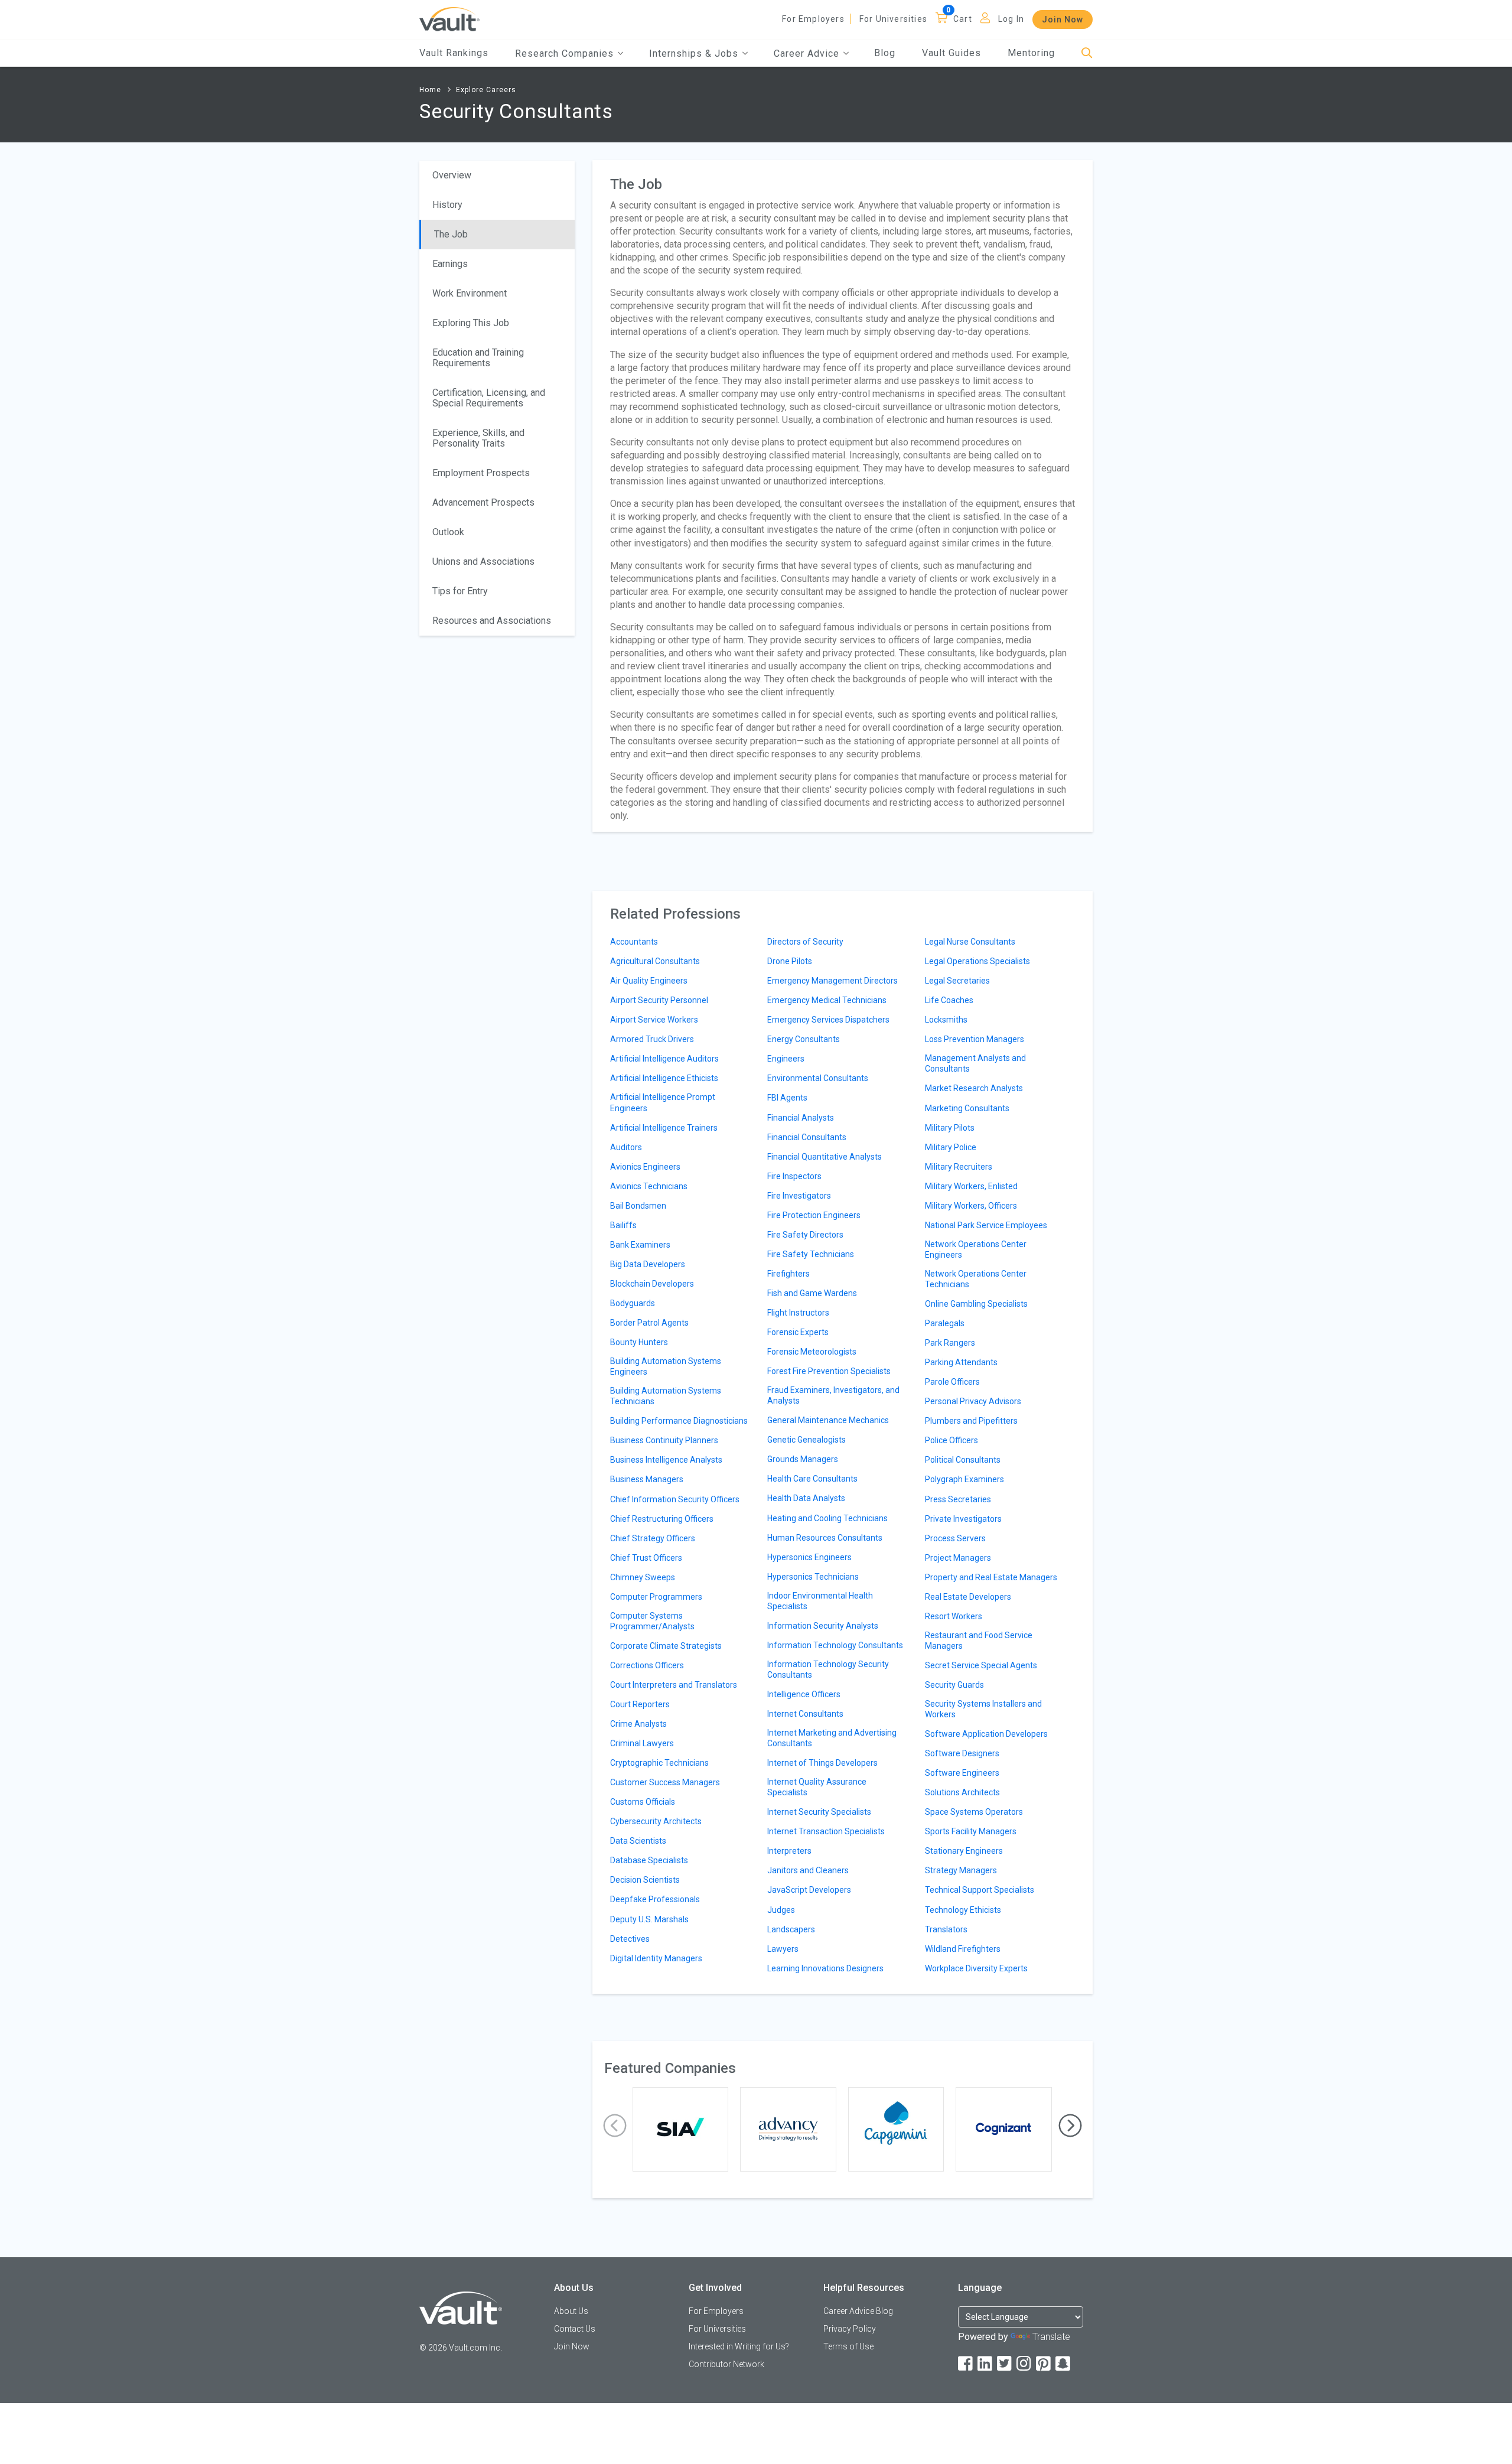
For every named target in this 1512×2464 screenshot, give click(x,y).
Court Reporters (640, 1704)
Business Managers (647, 1479)
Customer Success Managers (665, 1782)
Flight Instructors (798, 1313)
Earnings (450, 264)
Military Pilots (950, 1128)
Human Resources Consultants (825, 1538)
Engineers (786, 1059)
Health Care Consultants (812, 1479)
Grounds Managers (803, 1459)
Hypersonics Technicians (813, 1577)
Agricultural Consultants (655, 961)
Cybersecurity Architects (656, 1821)
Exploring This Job (471, 323)
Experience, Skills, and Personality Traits (478, 438)
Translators (946, 1929)
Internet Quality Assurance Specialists (817, 1787)
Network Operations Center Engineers (976, 1249)
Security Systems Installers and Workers (983, 1709)
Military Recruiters (959, 1167)
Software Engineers (962, 1773)
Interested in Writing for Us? (739, 2346)
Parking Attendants (961, 1362)
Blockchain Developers (652, 1284)
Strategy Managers (961, 1870)
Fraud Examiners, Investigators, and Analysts (833, 1395)
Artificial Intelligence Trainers (664, 1128)
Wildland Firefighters (963, 1949)
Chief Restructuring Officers (662, 1519)
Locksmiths (946, 1020)
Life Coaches (949, 1000)
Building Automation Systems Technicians (666, 1396)
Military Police (951, 1147)
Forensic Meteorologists (812, 1352)
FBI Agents (787, 1098)
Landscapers (791, 1929)
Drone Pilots (790, 961)
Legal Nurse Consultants (970, 942)
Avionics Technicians (649, 1186)
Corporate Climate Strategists (666, 1646)
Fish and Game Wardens (812, 1293)
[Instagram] (1025, 2364)
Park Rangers (950, 1343)
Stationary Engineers (964, 1851)
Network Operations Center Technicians (976, 1279)
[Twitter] (1005, 2364)
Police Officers (951, 1440)
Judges (781, 1910)
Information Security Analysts (823, 1626)
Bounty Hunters (639, 1342)
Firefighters (788, 1274)
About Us (571, 2311)
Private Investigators (963, 1519)
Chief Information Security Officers (675, 1499)
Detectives (630, 1939)
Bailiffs (623, 1225)
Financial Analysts (801, 1118)
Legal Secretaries (957, 981)
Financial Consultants (807, 1137)
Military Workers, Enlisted (971, 1186)
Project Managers (958, 1558)
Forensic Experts (798, 1332)
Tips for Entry (460, 591)
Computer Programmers (656, 1597)
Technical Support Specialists (980, 1890)
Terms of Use (848, 2346)
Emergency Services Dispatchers (828, 1020)
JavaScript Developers (809, 1890)
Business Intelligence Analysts (666, 1460)
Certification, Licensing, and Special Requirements (489, 398)
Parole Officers (952, 1382)
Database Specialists (649, 1860)
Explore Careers (486, 90)
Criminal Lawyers (642, 1743)
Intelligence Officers (804, 1694)
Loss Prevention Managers (975, 1039)
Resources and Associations (492, 621)
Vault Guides (951, 53)
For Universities (893, 19)
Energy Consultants (804, 1039)
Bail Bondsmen (638, 1206)
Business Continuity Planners (664, 1440)
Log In (1011, 19)
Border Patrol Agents (649, 1323)
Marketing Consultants (967, 1108)
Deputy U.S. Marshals (649, 1919)
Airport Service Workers (654, 1020)
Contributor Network (726, 2364)
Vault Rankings (454, 53)
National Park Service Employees (986, 1225)
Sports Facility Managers (971, 1831)
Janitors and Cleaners (808, 1870)
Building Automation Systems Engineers (666, 1366)
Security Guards (954, 1685)
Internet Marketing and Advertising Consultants (832, 1738)
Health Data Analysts (806, 1498)
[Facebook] (966, 2364)
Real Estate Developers (968, 1597)
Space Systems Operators (974, 1812)
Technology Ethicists (963, 1910)
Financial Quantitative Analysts (825, 1157)
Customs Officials (643, 1802)
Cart (963, 19)
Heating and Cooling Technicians (827, 1518)
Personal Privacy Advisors (973, 1401)
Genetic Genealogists (806, 1440)
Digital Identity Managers (656, 1958)
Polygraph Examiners (964, 1479)
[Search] (1087, 53)
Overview (452, 175)
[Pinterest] (1044, 2364)
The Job (451, 234)
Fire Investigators (799, 1196)
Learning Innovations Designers (825, 1968)
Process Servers (955, 1538)
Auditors (626, 1147)
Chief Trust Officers (646, 1558)
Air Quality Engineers (649, 981)
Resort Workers (954, 1616)
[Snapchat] (1064, 2364)
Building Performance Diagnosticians (679, 1421)
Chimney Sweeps (643, 1577)
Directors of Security (805, 942)
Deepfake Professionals (655, 1899)
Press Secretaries (958, 1499)
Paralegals (945, 1323)
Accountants (634, 942)
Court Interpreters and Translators (674, 1685)
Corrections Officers (647, 1665)
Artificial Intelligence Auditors (664, 1059)
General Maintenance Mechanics (828, 1420)
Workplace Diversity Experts (976, 1968)
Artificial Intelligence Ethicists (664, 1078)
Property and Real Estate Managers (991, 1577)
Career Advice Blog (858, 2311)
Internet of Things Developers (822, 1763)
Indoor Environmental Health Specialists (820, 1601)
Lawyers (783, 1949)
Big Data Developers (648, 1264)
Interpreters (789, 1851)
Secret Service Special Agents (981, 1665)
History (447, 205)
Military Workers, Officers (971, 1206)
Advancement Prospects (483, 502)
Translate (1051, 2337)
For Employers (813, 19)
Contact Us (575, 2329)
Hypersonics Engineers (809, 1557)
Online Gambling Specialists (976, 1304)
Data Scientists (638, 1841)
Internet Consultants (805, 1714)
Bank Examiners (640, 1245)
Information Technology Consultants (835, 1645)
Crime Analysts (638, 1724)
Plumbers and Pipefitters (971, 1421)
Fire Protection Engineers (814, 1215)
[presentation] (615, 2126)
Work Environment (470, 293)
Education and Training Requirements (478, 358)
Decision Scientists (645, 1880)
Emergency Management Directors (832, 981)
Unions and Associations (483, 562)
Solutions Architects (962, 1792)
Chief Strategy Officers (653, 1538)
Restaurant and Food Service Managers (979, 1641)
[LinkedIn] (986, 2364)
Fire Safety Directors (805, 1235)
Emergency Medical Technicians (827, 1000)
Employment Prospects (481, 473)
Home (430, 90)
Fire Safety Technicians (811, 1254)
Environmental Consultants (818, 1078)
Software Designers (962, 1753)
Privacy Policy (850, 2329)
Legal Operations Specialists (977, 961)
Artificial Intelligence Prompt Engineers (663, 1102)
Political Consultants (963, 1460)
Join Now (1063, 19)
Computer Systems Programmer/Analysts (652, 1621)
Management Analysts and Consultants (975, 1063)
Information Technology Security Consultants (828, 1669)
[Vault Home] (449, 19)
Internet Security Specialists (819, 1812)
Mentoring (1031, 53)
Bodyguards (633, 1303)
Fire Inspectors (794, 1176)
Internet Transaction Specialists (826, 1831)
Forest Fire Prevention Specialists (829, 1371)
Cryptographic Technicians (659, 1763)
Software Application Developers (986, 1734)
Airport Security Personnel (659, 1000)
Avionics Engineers (645, 1167)
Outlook (448, 532)
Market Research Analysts (974, 1088)
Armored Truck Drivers (652, 1039)
